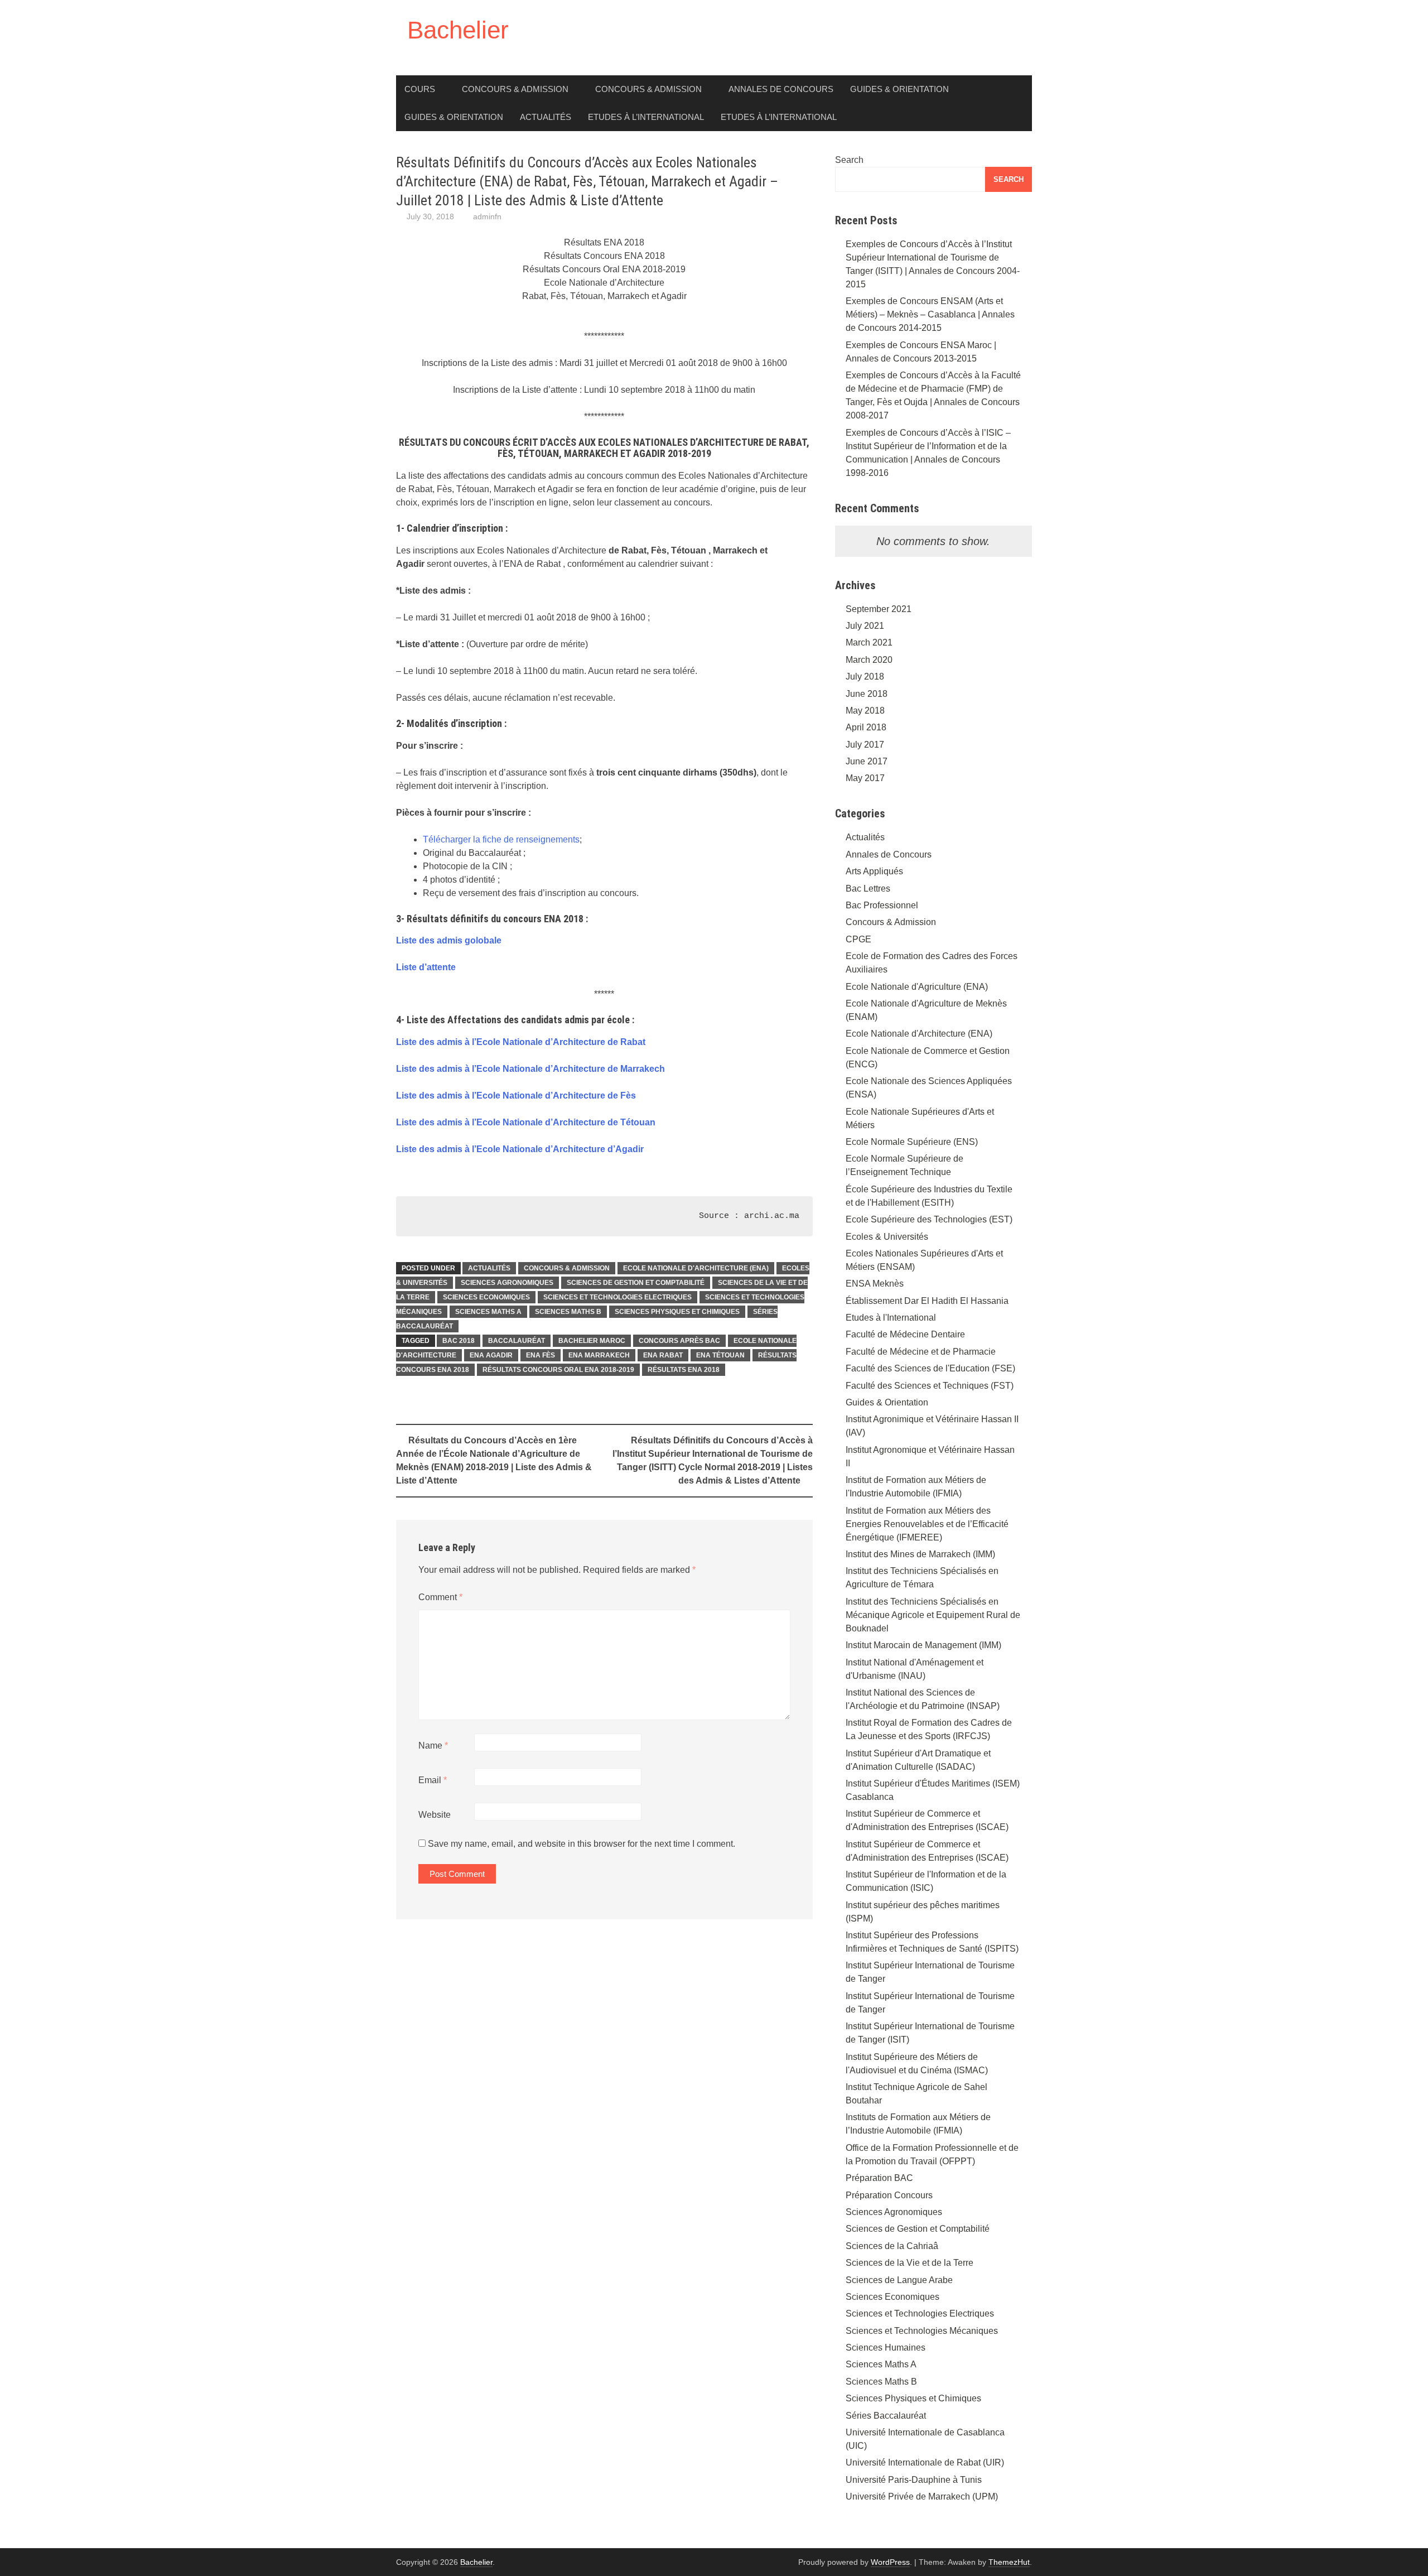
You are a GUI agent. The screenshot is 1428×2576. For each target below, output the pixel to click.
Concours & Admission (515, 89)
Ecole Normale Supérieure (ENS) (912, 1142)
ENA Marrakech (599, 1355)
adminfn (487, 216)
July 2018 (865, 676)
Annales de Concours (781, 89)
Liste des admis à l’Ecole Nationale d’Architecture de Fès (516, 1096)
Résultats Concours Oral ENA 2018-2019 (558, 1370)
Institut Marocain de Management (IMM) (923, 1645)
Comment (440, 1597)
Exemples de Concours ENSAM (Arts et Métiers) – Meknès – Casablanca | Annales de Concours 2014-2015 (930, 314)
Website (435, 1815)
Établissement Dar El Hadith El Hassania (927, 1301)
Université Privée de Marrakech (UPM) (922, 2496)
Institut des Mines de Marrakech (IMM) (920, 1554)
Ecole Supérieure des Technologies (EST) (929, 1219)
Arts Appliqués (874, 871)
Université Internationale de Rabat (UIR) (925, 2462)
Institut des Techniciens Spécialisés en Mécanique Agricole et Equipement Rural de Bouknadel (933, 1615)
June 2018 (867, 694)
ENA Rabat (663, 1355)
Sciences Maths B (568, 1312)
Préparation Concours (889, 2195)
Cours (420, 89)
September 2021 (879, 609)
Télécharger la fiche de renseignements (501, 839)
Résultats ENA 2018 (684, 1370)
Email (433, 1780)
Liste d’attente (426, 967)
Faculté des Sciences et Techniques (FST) (930, 1386)
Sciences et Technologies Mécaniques (922, 2331)
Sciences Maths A (488, 1312)
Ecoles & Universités (887, 1237)
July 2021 (865, 626)
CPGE (858, 939)
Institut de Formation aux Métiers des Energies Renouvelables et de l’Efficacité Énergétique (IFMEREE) (927, 1524)
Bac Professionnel (882, 905)
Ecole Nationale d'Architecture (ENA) (696, 1268)
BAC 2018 (459, 1341)
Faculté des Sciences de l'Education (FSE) (930, 1368)
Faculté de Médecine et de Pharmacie (921, 1352)
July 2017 (865, 745)
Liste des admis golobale (449, 940)
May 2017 (865, 778)
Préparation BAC (879, 2178)
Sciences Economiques (486, 1297)
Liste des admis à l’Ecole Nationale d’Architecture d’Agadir (520, 1149)
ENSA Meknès (875, 1284)
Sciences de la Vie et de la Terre (910, 2263)
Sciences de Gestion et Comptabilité (636, 1283)
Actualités (546, 117)
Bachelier (458, 30)
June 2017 (867, 761)
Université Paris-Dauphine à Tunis (914, 2480)
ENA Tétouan (720, 1355)
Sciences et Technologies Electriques (617, 1297)
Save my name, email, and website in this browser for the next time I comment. (582, 1844)
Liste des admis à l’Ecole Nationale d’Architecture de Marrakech (530, 1069)
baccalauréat (517, 1341)
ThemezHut (1009, 2562)
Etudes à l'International (891, 1318)
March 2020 (869, 660)
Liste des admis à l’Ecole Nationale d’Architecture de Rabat (521, 1042)
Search (849, 160)
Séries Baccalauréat (886, 2416)
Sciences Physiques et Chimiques (677, 1312)
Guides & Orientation (899, 89)
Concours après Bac (679, 1341)
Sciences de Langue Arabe (899, 2280)
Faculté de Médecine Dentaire (905, 1334)
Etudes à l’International (646, 117)
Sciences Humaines (886, 2348)
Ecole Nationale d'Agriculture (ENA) (917, 987)
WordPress (890, 2562)
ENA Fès (541, 1355)
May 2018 (865, 711)
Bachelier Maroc (592, 1341)
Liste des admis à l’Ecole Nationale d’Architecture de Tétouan (526, 1122)
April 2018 (866, 727)
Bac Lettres (868, 889)
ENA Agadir (491, 1355)
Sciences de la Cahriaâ (892, 2246)
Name (433, 1746)
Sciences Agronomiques (507, 1283)
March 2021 (869, 642)
